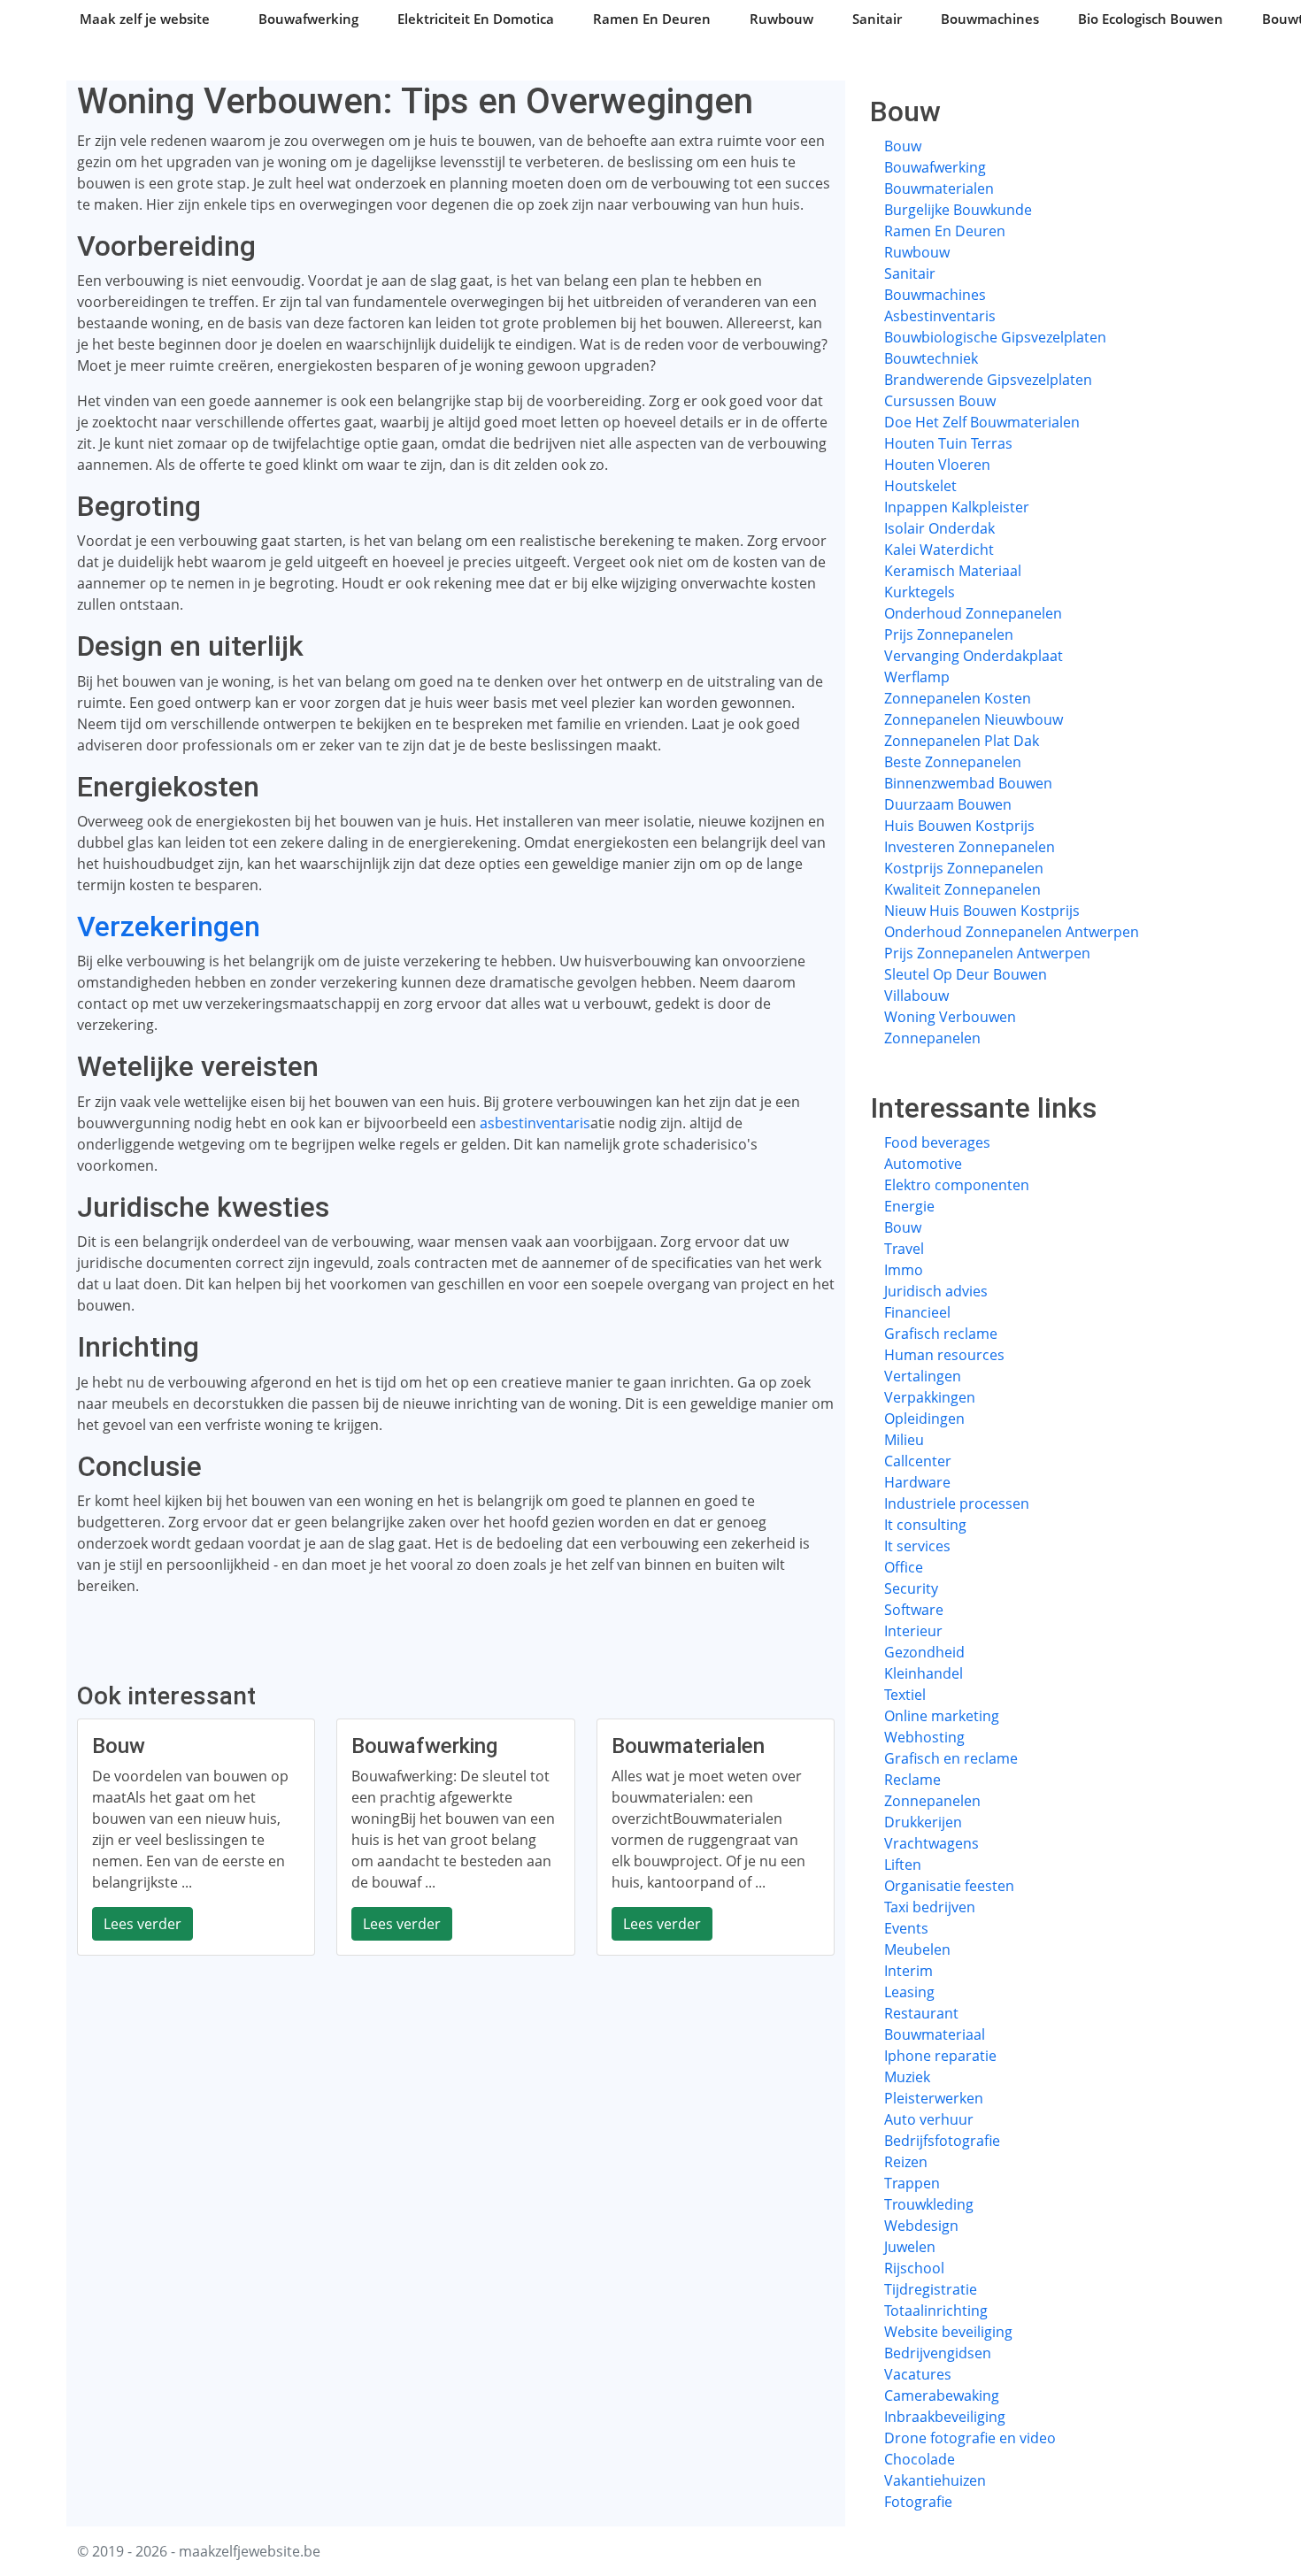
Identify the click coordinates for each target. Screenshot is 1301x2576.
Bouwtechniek (931, 358)
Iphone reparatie (940, 2056)
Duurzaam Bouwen (948, 804)
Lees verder (142, 1924)
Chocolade (920, 2459)
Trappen (912, 2183)
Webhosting (924, 1737)
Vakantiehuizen (935, 2480)
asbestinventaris (535, 1123)
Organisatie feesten (949, 1886)
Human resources (944, 1355)
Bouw (903, 146)
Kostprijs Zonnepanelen (964, 868)
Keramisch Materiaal (953, 571)
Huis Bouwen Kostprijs (959, 826)
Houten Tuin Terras (948, 443)
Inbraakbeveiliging (945, 2417)
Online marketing (942, 1716)
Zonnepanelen (932, 1038)
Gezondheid (924, 1652)
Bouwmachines (990, 19)
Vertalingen (923, 1376)
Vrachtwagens (931, 1843)
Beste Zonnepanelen (953, 762)
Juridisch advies (936, 1291)
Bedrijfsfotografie (942, 2141)
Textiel (905, 1695)
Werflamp (917, 677)
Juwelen (910, 2247)
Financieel (917, 1312)
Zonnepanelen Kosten (958, 698)
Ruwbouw (781, 19)
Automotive (923, 1164)
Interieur (913, 1631)
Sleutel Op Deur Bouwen (966, 974)
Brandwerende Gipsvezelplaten (988, 380)
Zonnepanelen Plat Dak (962, 741)
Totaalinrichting (936, 2311)
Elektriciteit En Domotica (476, 19)
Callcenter (918, 1461)
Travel (904, 1249)
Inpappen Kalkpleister (957, 507)
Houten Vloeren (937, 465)
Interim (908, 1971)
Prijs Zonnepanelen (949, 634)
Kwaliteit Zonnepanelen (962, 889)
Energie (909, 1206)
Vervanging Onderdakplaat (974, 656)
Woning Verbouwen (950, 1017)
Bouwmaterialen (939, 188)
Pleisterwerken (934, 2098)
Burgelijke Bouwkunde (958, 210)
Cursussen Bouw (940, 401)
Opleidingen (924, 1419)
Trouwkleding (929, 2204)
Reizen (906, 2162)
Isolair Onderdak (939, 528)
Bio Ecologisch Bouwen (1151, 19)
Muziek (907, 2077)
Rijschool (914, 2268)
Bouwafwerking (308, 19)
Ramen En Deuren (652, 19)
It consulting (925, 1525)
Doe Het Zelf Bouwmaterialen (982, 422)
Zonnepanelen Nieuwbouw (974, 719)
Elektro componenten (957, 1185)
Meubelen (917, 1949)
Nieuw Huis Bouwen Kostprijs (982, 911)
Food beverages (937, 1142)
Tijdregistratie (931, 2289)
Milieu (904, 1440)
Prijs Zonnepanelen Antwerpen (987, 953)
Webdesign (921, 2226)
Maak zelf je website (145, 19)
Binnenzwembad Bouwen (968, 783)
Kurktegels (920, 592)
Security (911, 1588)
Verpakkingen (930, 1397)
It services (917, 1546)
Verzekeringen (169, 927)
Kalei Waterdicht (939, 550)
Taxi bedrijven (930, 1907)
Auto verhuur (929, 2119)
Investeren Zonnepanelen (970, 847)
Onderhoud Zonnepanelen (973, 613)
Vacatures (918, 2374)
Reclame (912, 1780)
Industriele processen (957, 1503)
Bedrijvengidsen (938, 2353)
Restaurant (921, 2013)
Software (914, 1610)
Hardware (917, 1482)
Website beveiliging (948, 2332)
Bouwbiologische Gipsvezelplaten (995, 337)
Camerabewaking (942, 2395)
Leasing (909, 1992)
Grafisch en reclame (951, 1758)
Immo (904, 1270)
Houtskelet (920, 486)
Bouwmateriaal (935, 2034)
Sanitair (877, 19)
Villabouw (916, 996)
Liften (903, 1865)
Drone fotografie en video (970, 2438)
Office (904, 1567)
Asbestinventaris (940, 316)
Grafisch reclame (941, 1334)
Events (906, 1928)
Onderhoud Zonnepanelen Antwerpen (1012, 932)
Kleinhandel (924, 1673)
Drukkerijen (923, 1822)
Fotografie (918, 2502)
